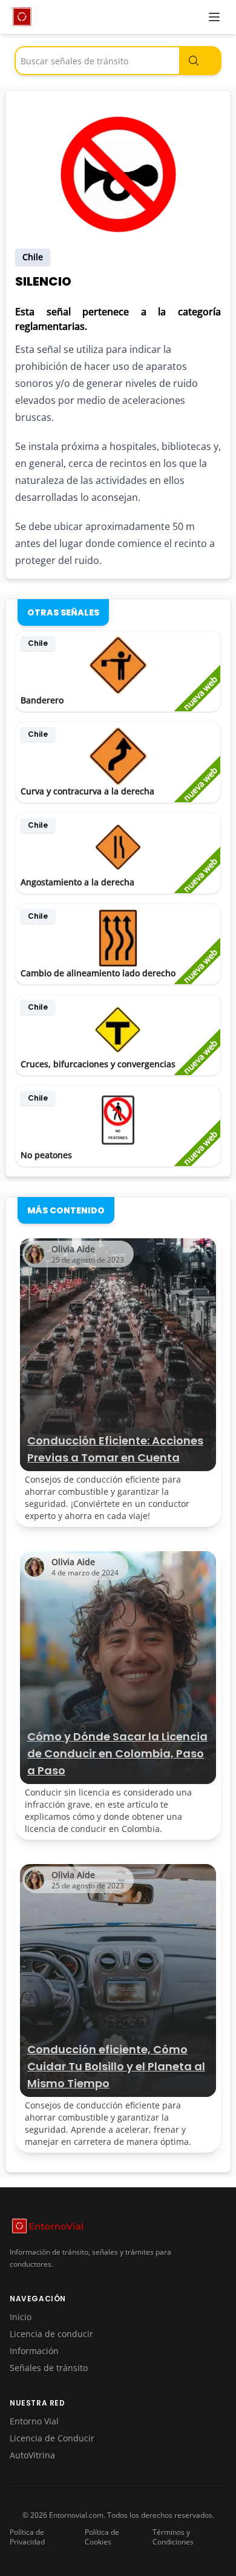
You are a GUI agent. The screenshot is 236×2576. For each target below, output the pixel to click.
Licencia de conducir (51, 2334)
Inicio (21, 2317)
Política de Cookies (102, 2537)
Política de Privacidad (27, 2537)
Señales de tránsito (49, 2368)
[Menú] (214, 17)
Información (34, 2351)
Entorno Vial (34, 2421)
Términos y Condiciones (173, 2537)
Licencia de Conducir (52, 2438)
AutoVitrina (32, 2455)
